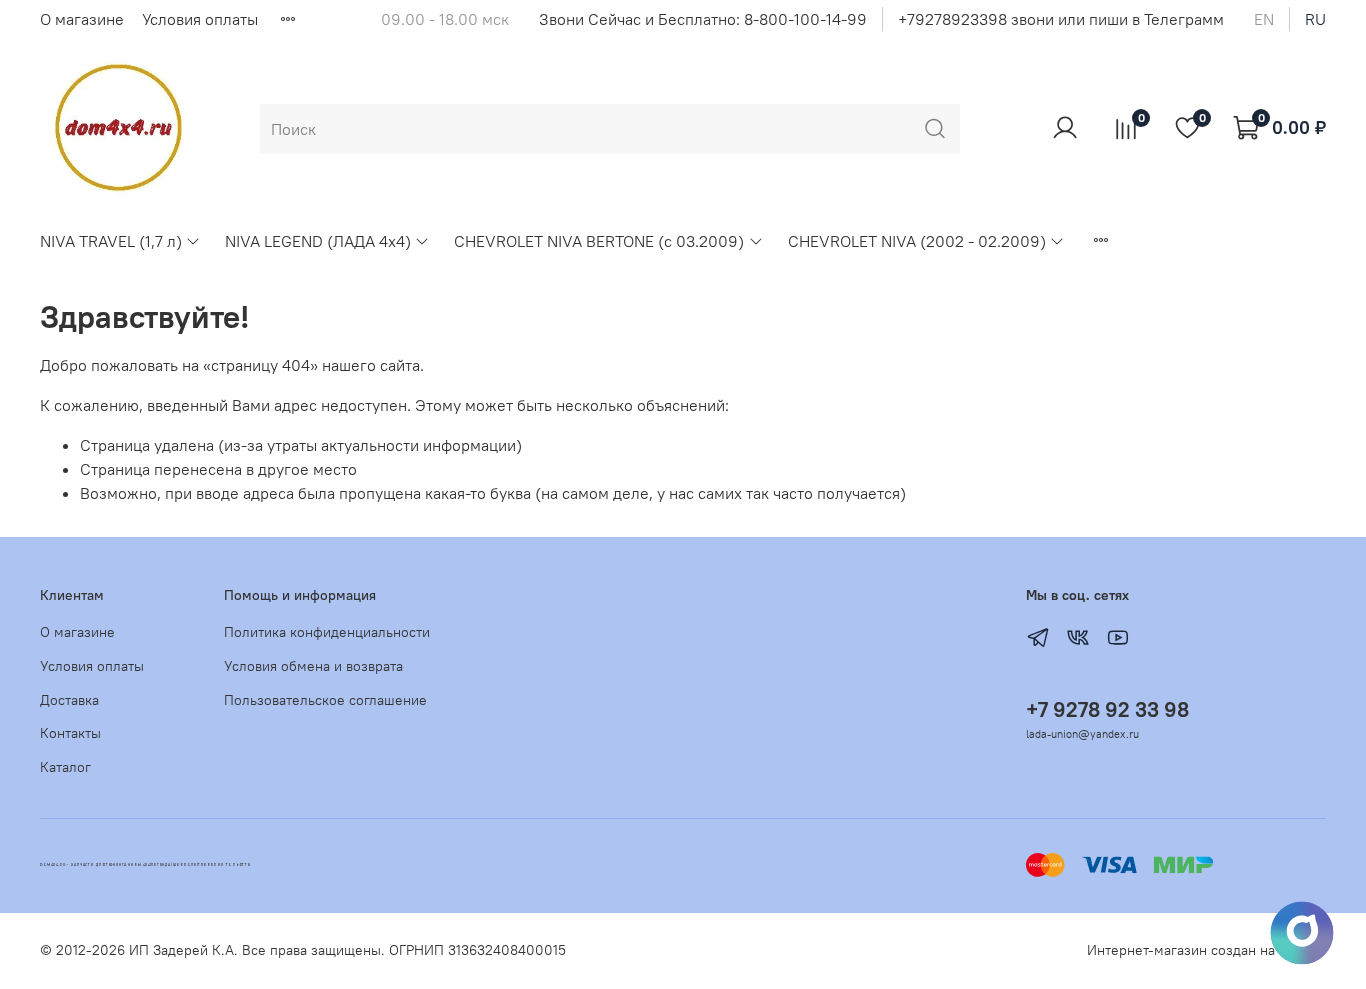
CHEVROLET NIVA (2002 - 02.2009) (917, 241)
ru (1315, 19)
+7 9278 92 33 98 (1107, 709)
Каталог (65, 767)
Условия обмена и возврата (313, 666)
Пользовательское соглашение (325, 700)
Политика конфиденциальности (327, 632)
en (1264, 19)
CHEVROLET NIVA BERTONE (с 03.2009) (599, 241)
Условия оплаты (200, 19)
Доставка (69, 700)
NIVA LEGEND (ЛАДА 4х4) (318, 241)
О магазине (82, 19)
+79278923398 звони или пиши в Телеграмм (1061, 19)
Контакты (70, 733)
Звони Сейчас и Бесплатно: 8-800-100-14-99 (703, 19)
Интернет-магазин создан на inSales (1206, 950)
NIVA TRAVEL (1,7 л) (111, 241)
